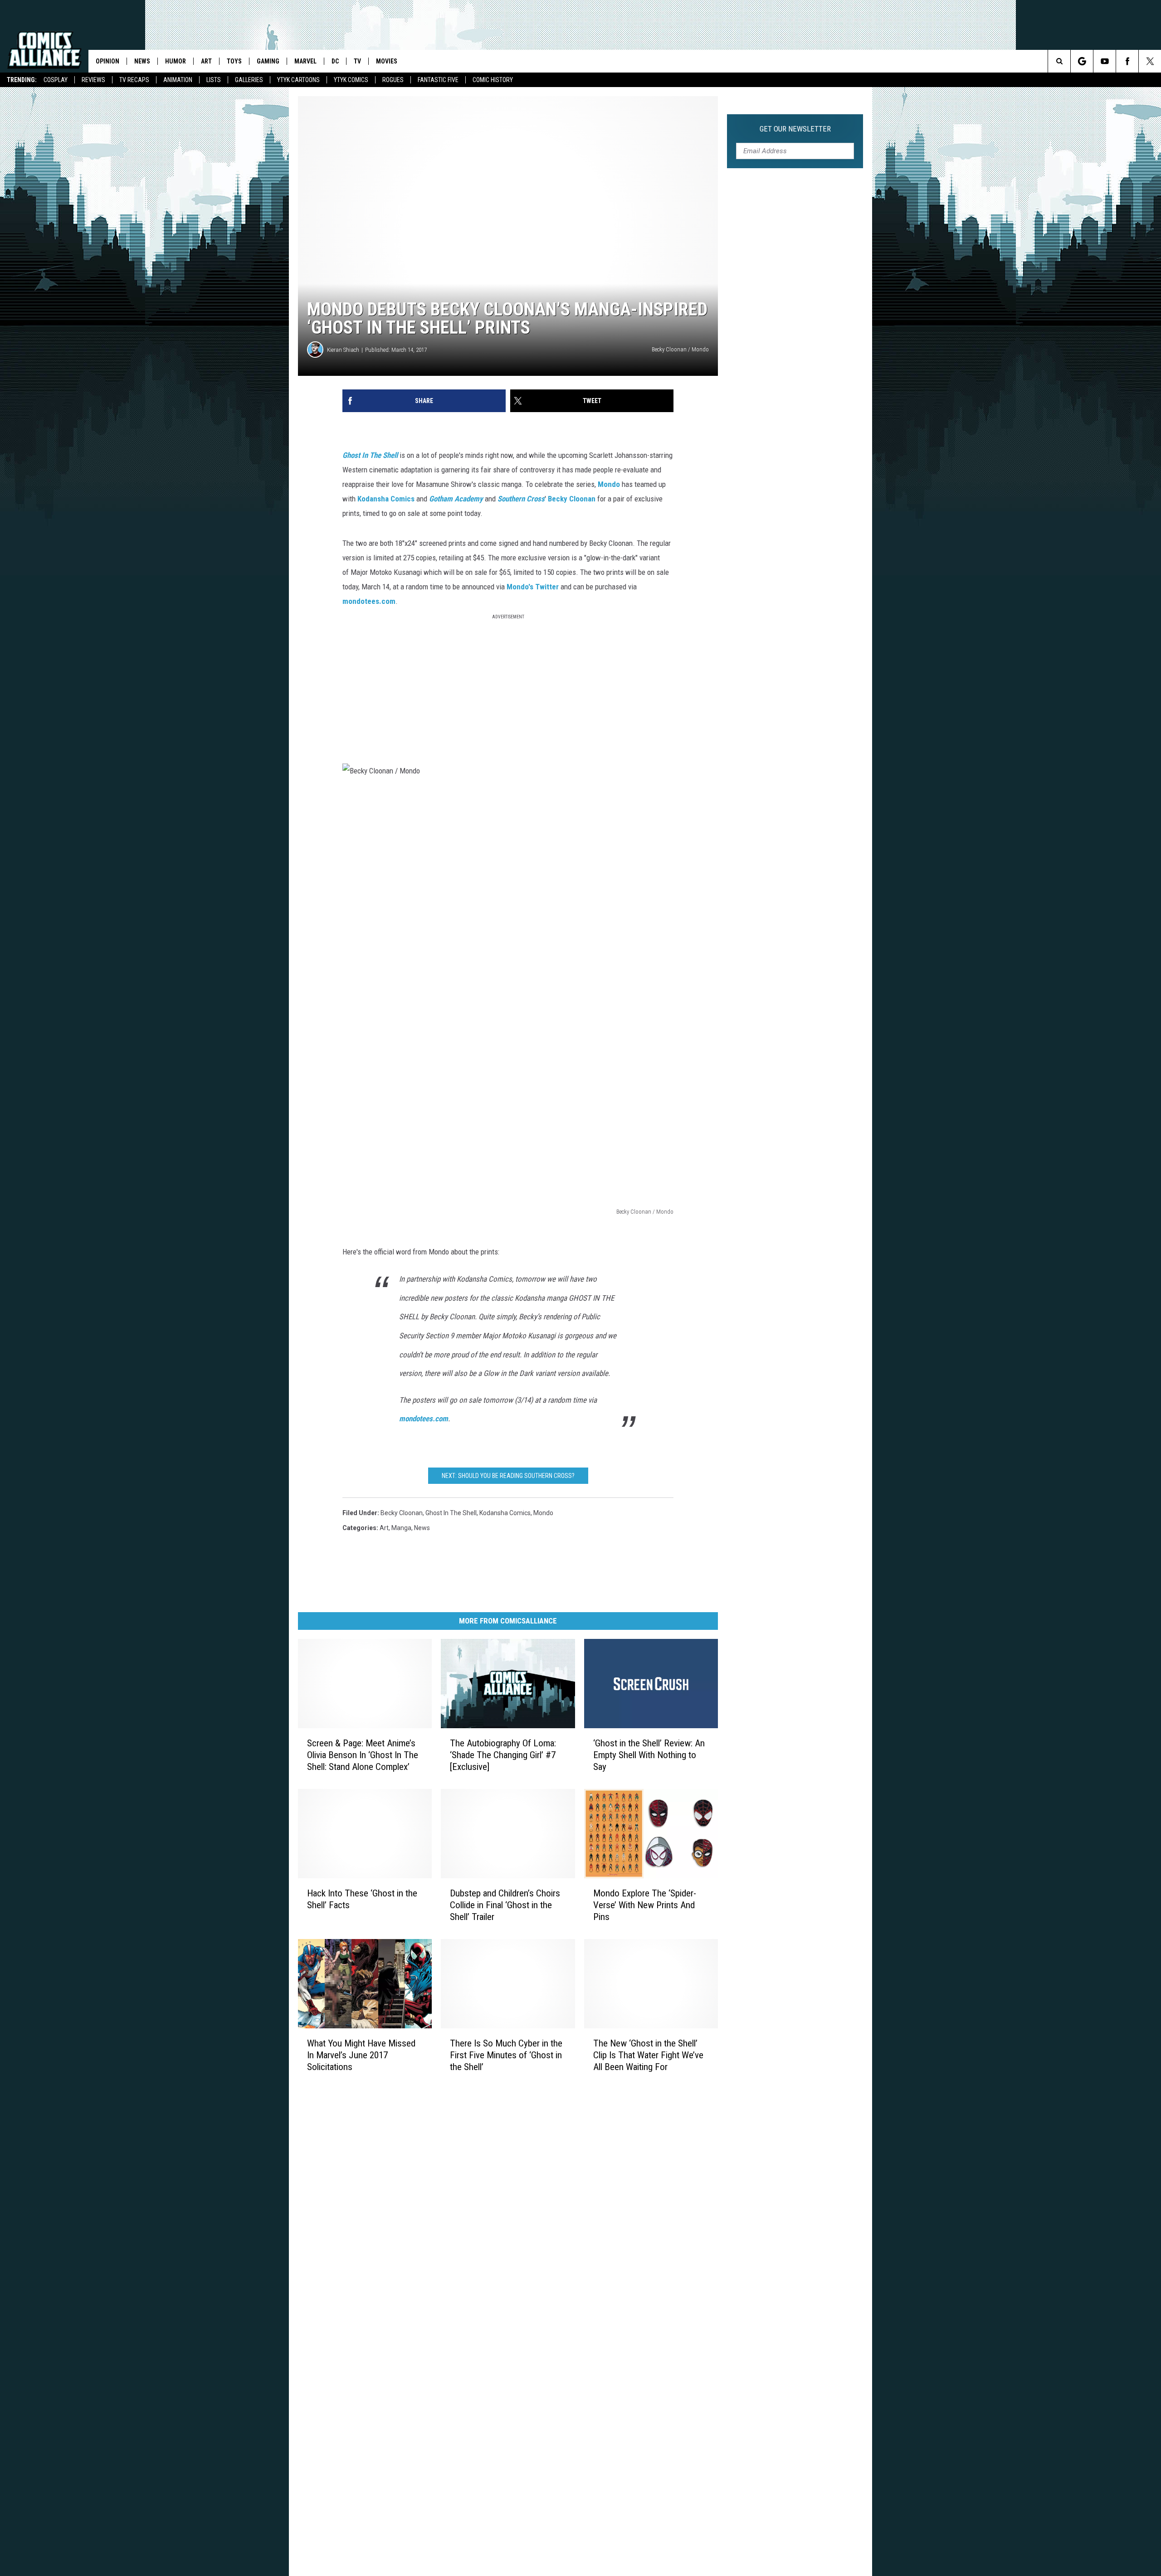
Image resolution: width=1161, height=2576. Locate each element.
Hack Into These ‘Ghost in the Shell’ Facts (362, 1899)
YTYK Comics (351, 80)
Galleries (249, 80)
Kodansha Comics (386, 499)
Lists (214, 80)
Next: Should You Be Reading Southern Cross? (508, 1476)
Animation (178, 80)
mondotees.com (369, 601)
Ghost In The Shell (370, 455)
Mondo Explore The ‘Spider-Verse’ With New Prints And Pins (645, 1905)
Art (206, 61)
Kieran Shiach (343, 350)
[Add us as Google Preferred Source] (1082, 61)
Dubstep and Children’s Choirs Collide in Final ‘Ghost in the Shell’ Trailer (505, 1905)
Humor (176, 61)
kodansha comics (505, 1513)
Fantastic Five (438, 80)
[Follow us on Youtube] (1105, 61)
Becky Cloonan (572, 499)
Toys (234, 61)
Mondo (609, 484)
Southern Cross (521, 499)
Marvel (305, 61)
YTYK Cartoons (298, 80)
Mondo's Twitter (533, 587)
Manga (401, 1528)
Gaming (268, 61)
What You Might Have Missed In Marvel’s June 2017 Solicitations (361, 2055)
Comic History (493, 80)
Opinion (107, 61)
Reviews (93, 80)
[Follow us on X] (1150, 61)
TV (357, 61)
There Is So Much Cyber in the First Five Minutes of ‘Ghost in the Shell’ (506, 2055)
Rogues (393, 80)
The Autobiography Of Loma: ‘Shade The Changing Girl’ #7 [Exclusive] (503, 1755)
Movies (387, 61)
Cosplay (56, 80)
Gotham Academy (456, 499)
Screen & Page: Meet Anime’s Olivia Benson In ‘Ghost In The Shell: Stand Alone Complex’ (363, 1755)
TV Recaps (134, 80)
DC (335, 61)
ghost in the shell (451, 1513)
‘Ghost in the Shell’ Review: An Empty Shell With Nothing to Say (649, 1755)
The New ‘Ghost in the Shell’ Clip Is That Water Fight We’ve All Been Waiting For (648, 2055)
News (142, 61)
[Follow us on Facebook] (1127, 61)
